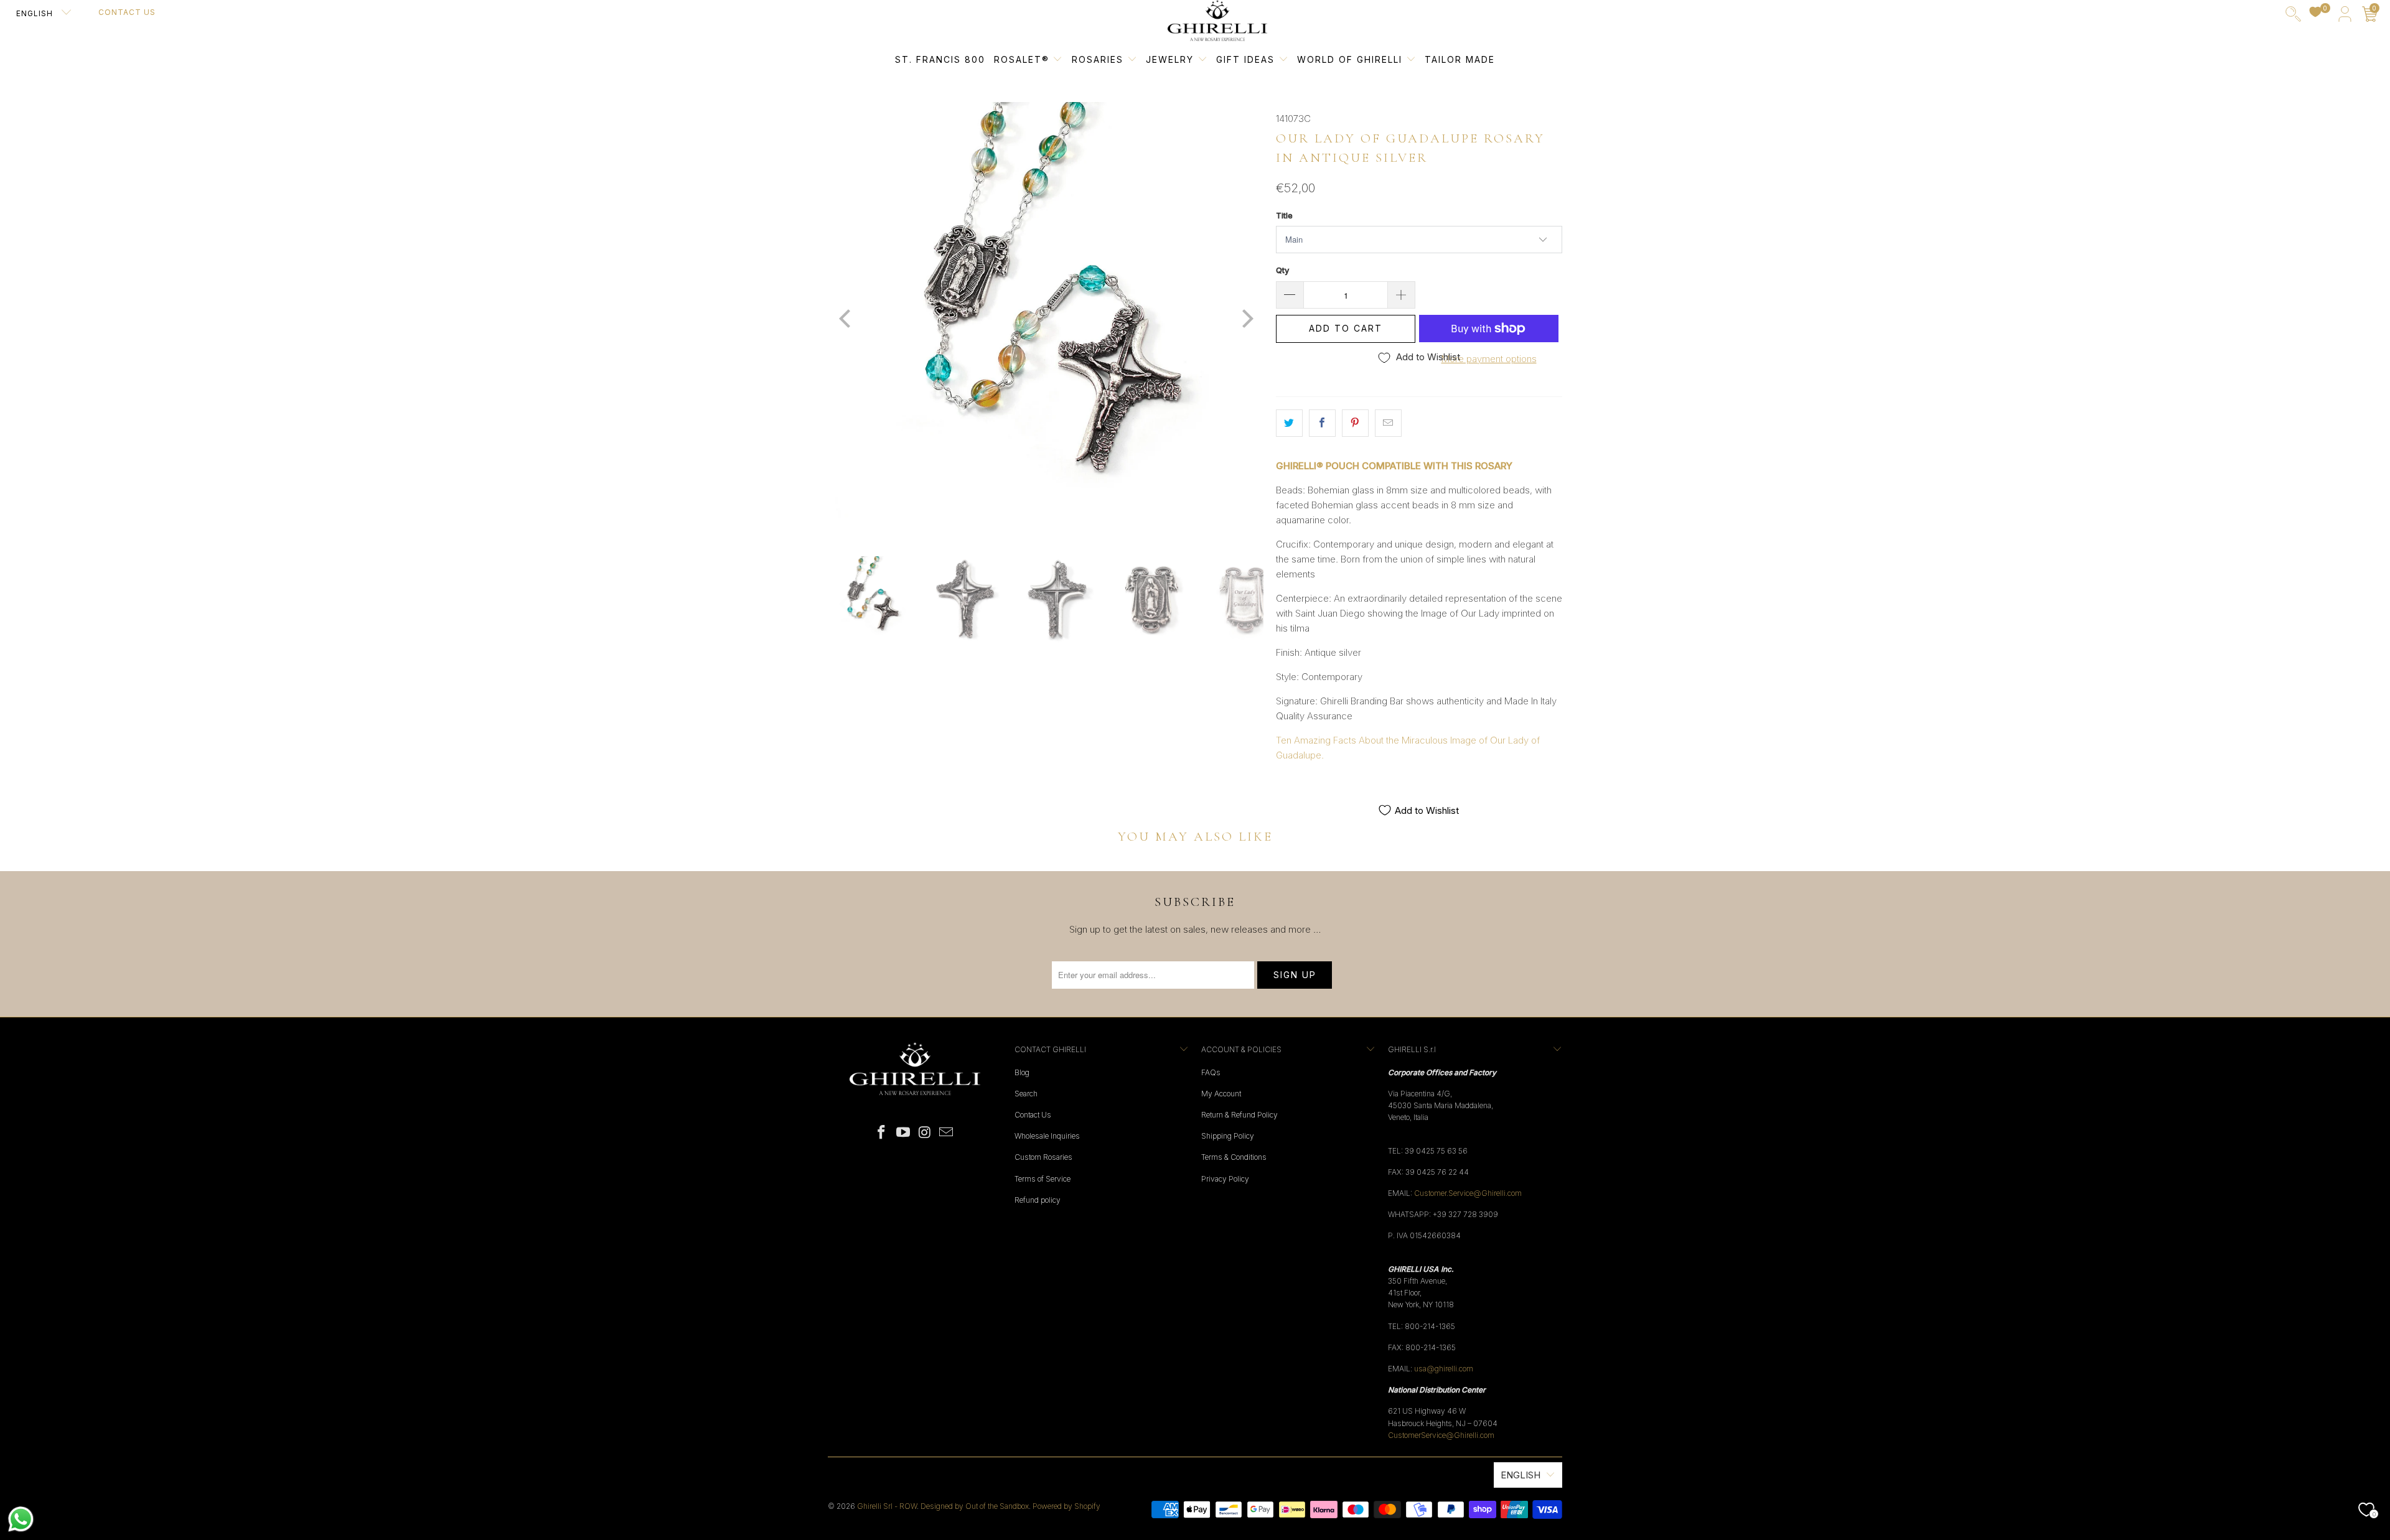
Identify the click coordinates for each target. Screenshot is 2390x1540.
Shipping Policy (1228, 1136)
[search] (2293, 16)
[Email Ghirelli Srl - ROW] (947, 1133)
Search (1026, 1094)
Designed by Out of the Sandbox (975, 1506)
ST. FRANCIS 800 (940, 59)
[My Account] (2345, 16)
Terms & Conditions (1234, 1157)
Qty (1282, 270)
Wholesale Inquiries (1047, 1136)
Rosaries (1099, 59)
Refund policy (1038, 1200)
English (36, 13)
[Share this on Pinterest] (1355, 423)
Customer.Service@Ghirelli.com (1468, 1193)
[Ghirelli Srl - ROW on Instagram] (926, 1133)
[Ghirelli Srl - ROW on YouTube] (904, 1133)
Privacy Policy (1225, 1179)
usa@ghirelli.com (1444, 1369)
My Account (1221, 1094)
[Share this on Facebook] (1322, 423)
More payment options (1489, 359)
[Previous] (846, 320)
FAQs (1211, 1072)
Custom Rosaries (1043, 1157)
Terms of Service (1043, 1179)
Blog (1022, 1072)
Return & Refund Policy (1240, 1115)
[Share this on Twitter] (1289, 423)
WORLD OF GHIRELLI (1352, 59)
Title (1284, 215)
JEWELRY (1170, 59)
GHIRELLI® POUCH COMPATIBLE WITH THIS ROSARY (1394, 466)
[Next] (1245, 320)
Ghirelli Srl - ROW (887, 1506)
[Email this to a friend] (1388, 423)
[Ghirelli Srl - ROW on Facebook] (882, 1133)
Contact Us (127, 12)
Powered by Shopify (1066, 1506)
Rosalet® (1022, 59)
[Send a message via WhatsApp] (21, 1519)
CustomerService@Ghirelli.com (1441, 1435)
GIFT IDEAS (1247, 59)
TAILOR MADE (1460, 59)
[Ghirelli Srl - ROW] (1217, 21)
